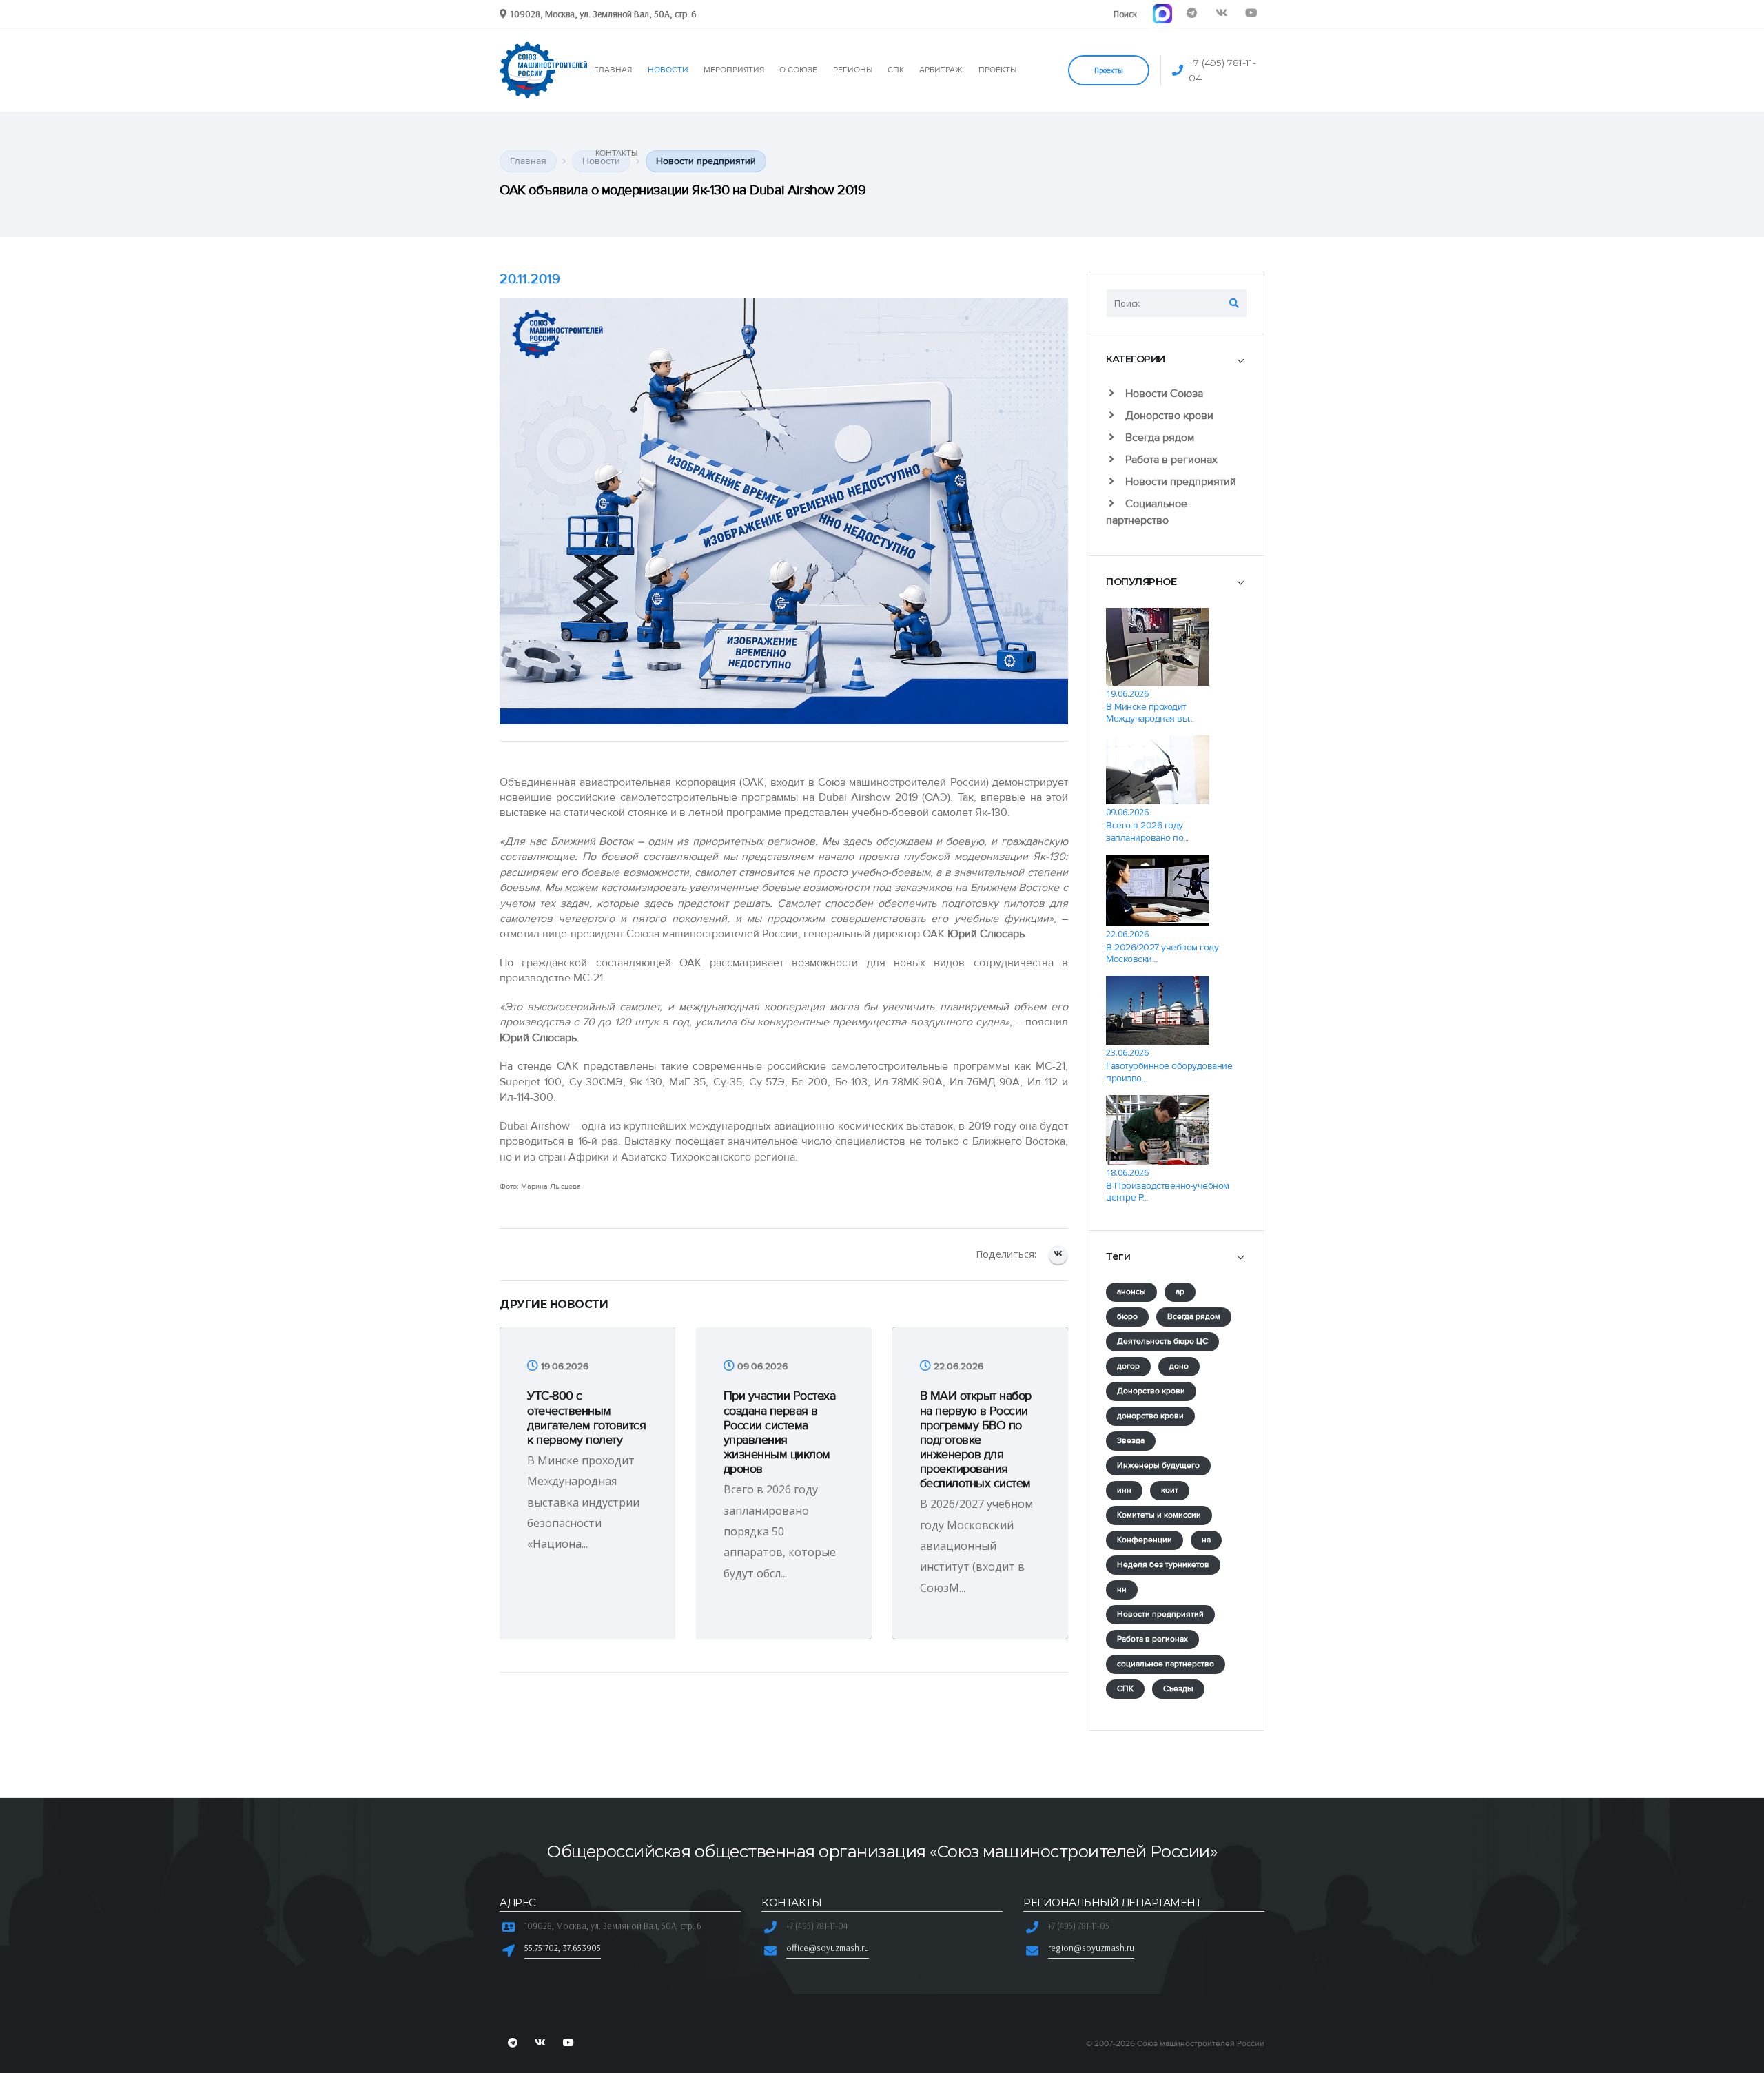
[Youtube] (1251, 13)
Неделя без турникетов (1163, 1565)
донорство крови (1150, 1416)
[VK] (1221, 13)
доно (1179, 1366)
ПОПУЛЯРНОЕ (1141, 582)
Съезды (1178, 1689)
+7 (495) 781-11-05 (1079, 1926)
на (1206, 1540)
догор (1128, 1366)
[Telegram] (1192, 13)
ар (1180, 1292)
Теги (1118, 1256)
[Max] (1162, 13)
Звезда (1131, 1441)
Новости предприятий (1179, 482)
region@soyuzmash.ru (1091, 1948)
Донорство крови (1168, 416)
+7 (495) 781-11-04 (1222, 70)
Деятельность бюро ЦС (1162, 1341)
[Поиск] (1234, 303)
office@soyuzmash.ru (828, 1948)
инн (1124, 1490)
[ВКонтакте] (1058, 1255)
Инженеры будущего (1158, 1466)
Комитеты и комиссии (1159, 1515)
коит (1170, 1490)
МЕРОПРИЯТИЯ (734, 70)
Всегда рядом (1158, 438)
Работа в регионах (1170, 460)
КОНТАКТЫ (616, 153)
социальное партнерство (1166, 1664)
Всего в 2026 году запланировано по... (1147, 831)
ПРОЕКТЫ (997, 70)
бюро (1127, 1317)
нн (1122, 1590)
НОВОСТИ (668, 70)
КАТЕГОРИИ (1136, 359)
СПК (896, 70)
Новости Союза (1163, 394)
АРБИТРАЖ (941, 70)
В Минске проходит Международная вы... (1150, 713)
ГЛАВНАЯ (613, 70)
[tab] (1177, 360)
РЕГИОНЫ (853, 70)
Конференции (1145, 1540)
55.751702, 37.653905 (563, 1948)
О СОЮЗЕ (798, 70)
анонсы (1131, 1292)
